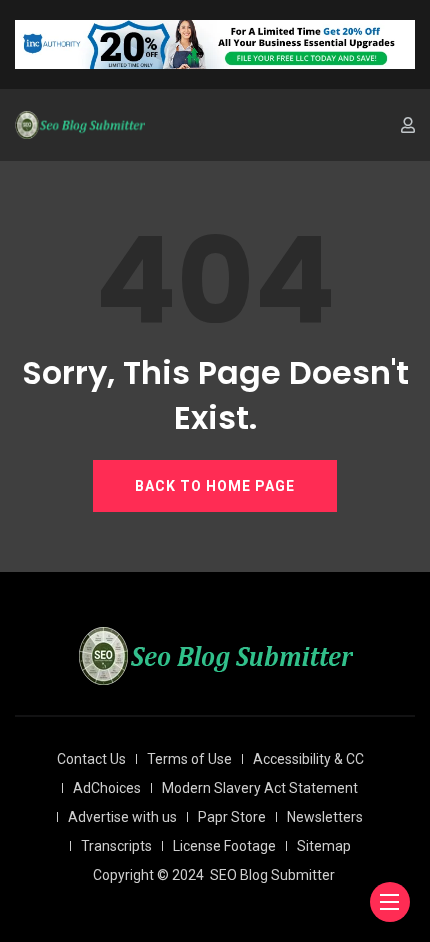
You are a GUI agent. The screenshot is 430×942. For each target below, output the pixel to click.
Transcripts (116, 846)
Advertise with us (122, 817)
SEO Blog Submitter (272, 875)
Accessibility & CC (308, 759)
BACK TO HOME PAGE (215, 486)
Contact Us (91, 759)
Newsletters (325, 817)
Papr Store (232, 817)
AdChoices (107, 788)
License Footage (224, 846)
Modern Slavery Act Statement (260, 788)
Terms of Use (189, 759)
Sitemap (324, 846)
